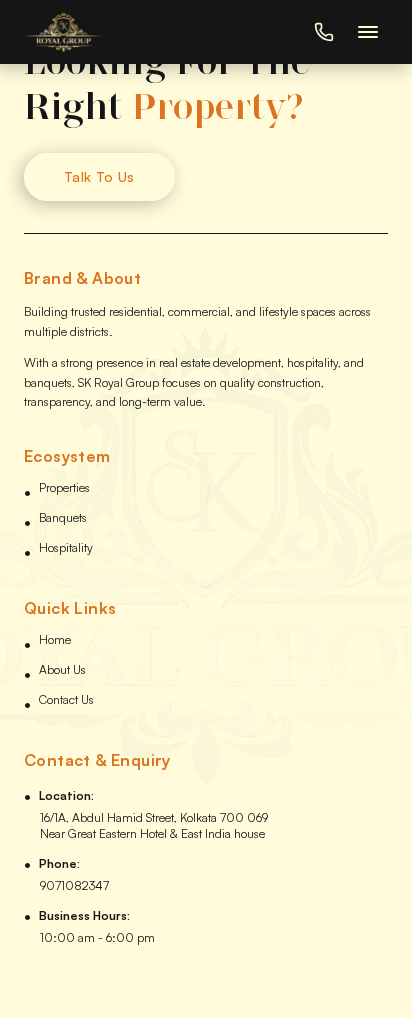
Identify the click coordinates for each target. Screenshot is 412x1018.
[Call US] (324, 32)
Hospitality (66, 547)
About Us (62, 669)
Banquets (63, 517)
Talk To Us (99, 176)
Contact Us (66, 699)
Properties (64, 487)
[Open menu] (368, 32)
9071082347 (74, 885)
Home (55, 639)
